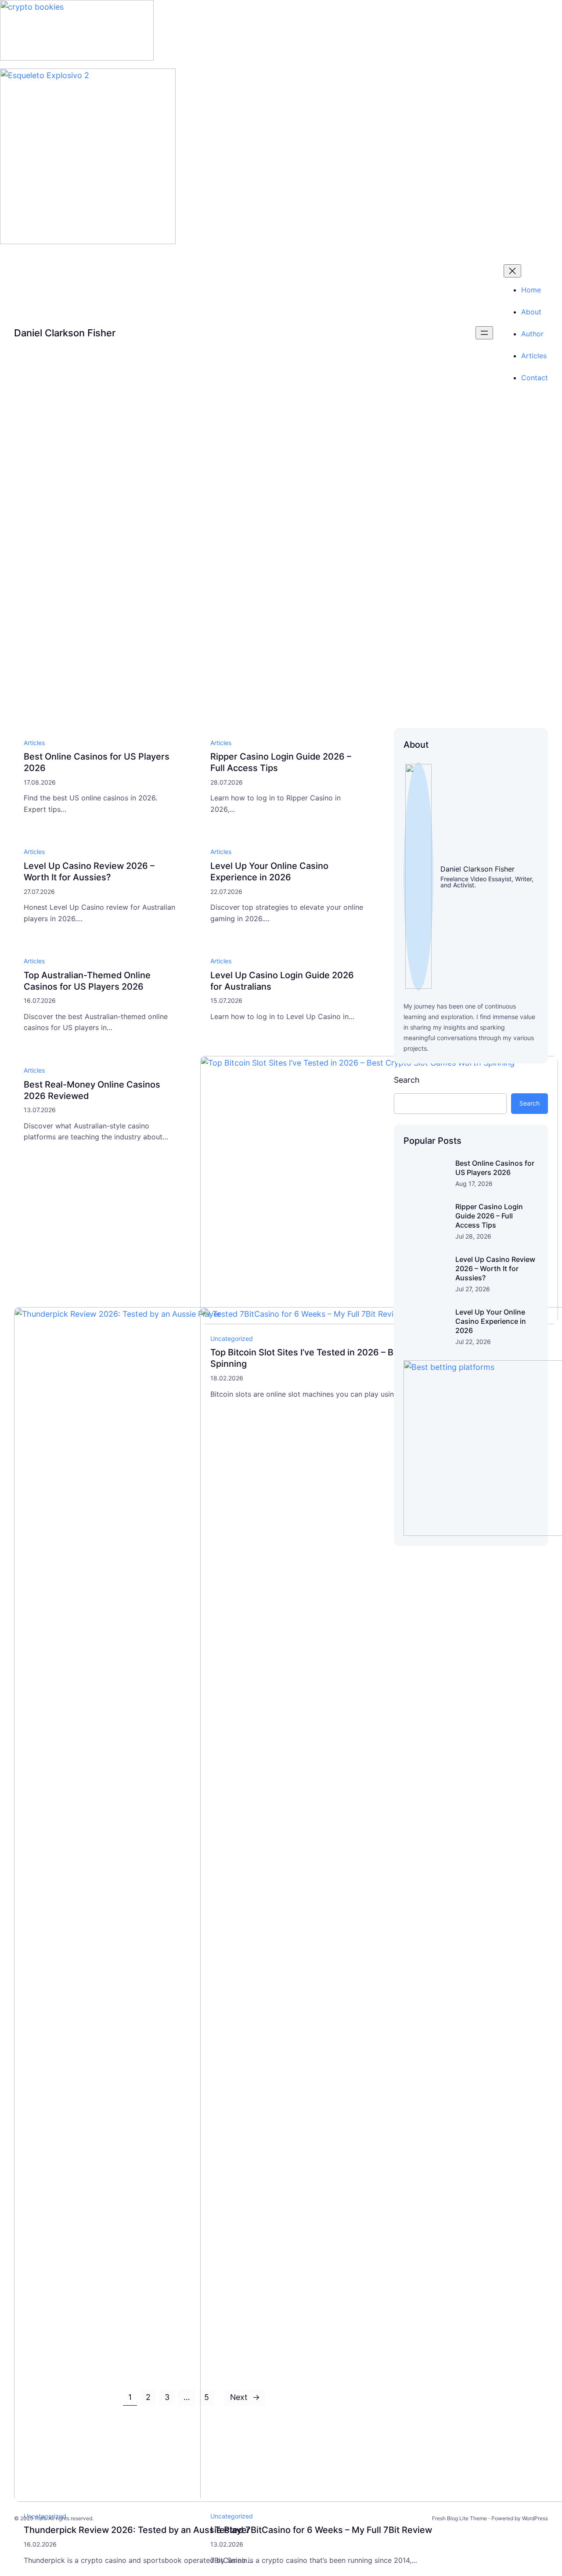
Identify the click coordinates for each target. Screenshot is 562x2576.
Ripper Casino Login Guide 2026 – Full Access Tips (281, 762)
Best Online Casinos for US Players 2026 (186, 476)
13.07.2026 (40, 1110)
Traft (40, 2518)
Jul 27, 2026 (473, 1289)
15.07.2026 (226, 1000)
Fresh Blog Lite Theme (459, 2518)
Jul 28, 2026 (473, 1236)
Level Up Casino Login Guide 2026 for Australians (282, 981)
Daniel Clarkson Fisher (65, 333)
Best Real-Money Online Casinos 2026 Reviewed (92, 1090)
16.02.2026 (40, 2544)
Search (407, 1080)
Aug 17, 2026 (474, 1184)
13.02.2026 (227, 2544)
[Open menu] (484, 333)
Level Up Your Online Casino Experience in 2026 (269, 872)
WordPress (535, 2518)
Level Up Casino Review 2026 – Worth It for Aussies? (89, 872)
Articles (34, 743)
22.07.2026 (226, 892)
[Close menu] (512, 271)
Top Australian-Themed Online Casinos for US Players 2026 (87, 981)
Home (531, 290)
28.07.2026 (227, 782)
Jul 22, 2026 (473, 1342)
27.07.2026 (39, 892)
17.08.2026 (40, 782)
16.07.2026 (40, 1000)
